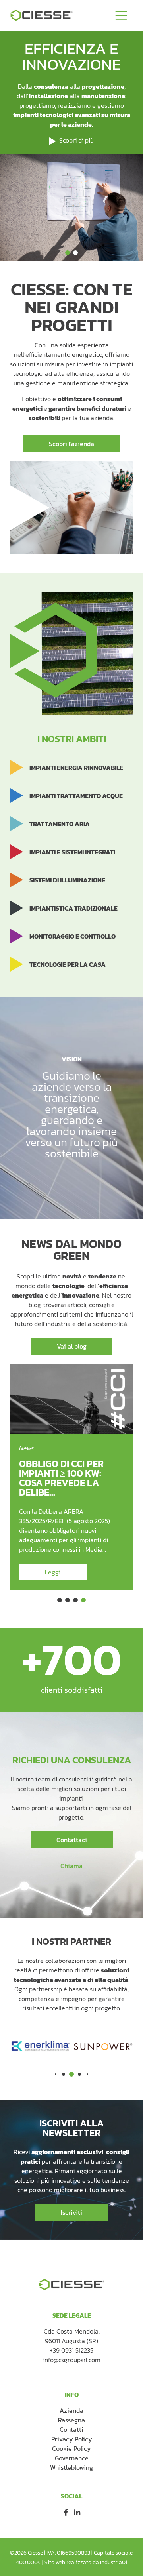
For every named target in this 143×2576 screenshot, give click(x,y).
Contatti (71, 2429)
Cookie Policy (71, 2448)
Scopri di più (76, 140)
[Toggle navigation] (121, 15)
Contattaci (72, 1840)
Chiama (71, 1866)
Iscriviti (71, 2212)
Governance (72, 2458)
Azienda (71, 2410)
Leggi (53, 1572)
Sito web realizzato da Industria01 (86, 2562)
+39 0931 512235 (71, 2350)
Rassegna (71, 2420)
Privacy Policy (72, 2439)
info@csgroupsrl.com (72, 2360)
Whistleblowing (71, 2467)
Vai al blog (72, 1346)
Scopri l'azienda (71, 444)
